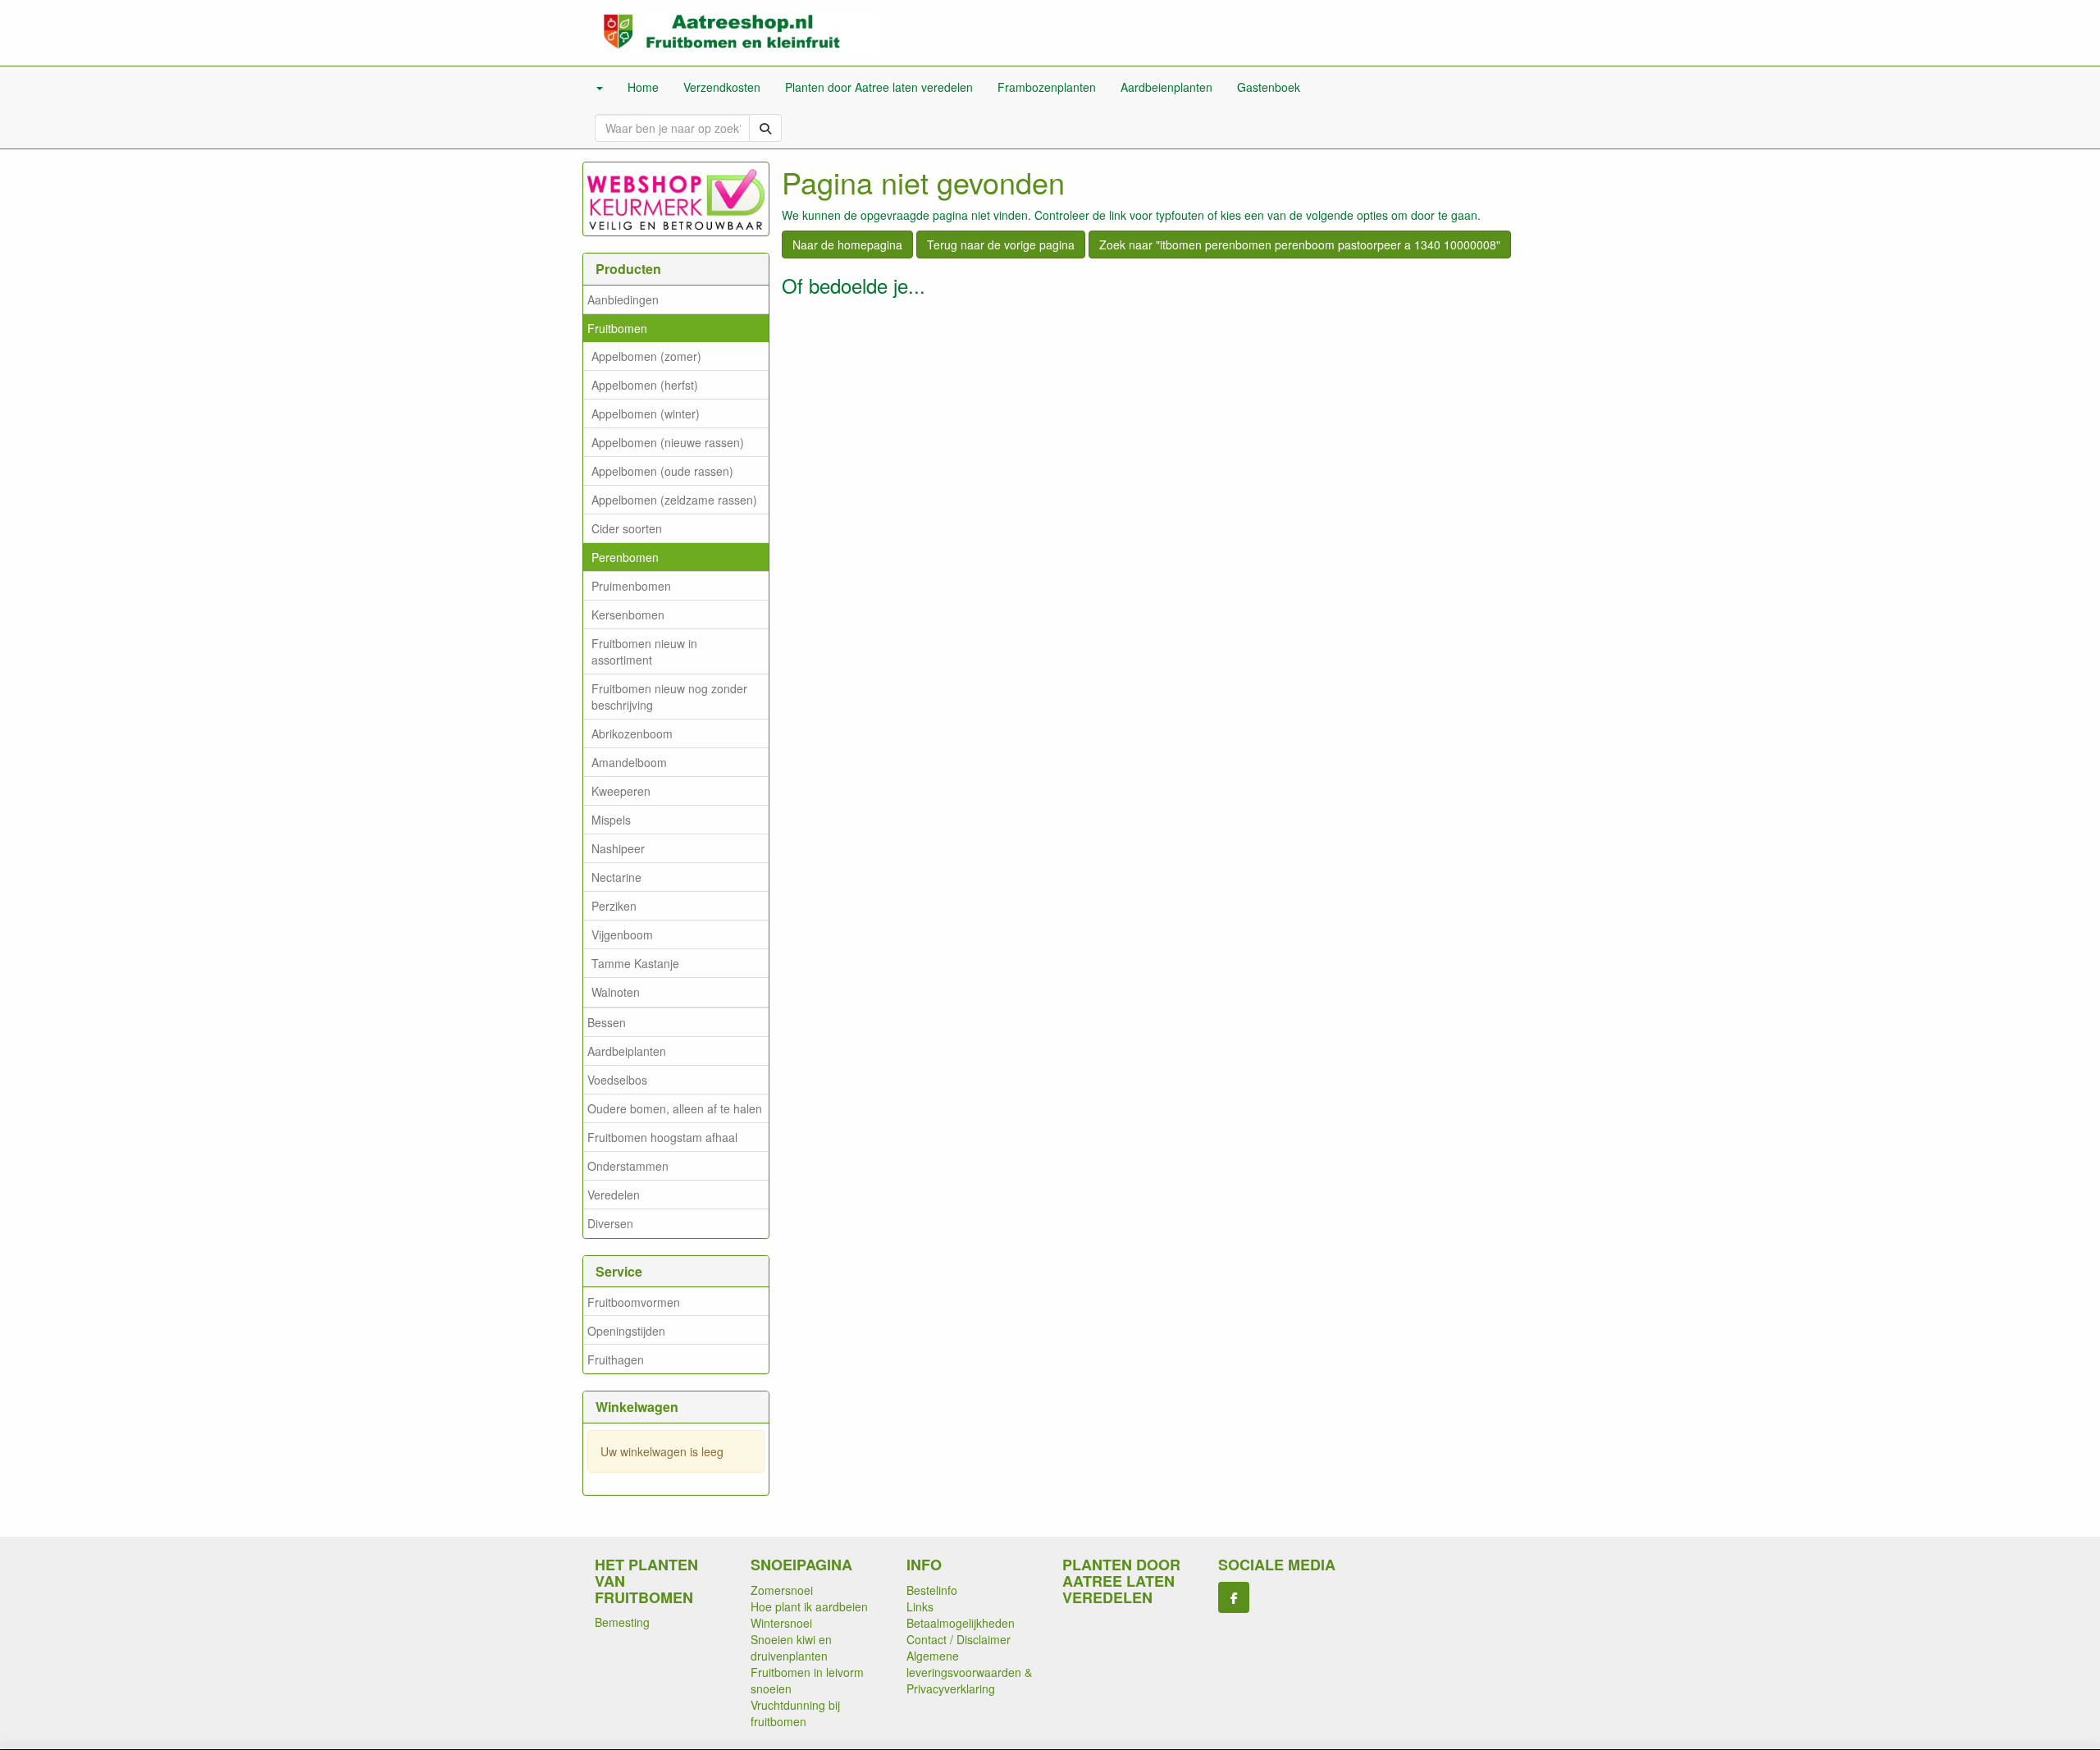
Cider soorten (627, 528)
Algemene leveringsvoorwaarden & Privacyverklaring (969, 1672)
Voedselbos (617, 1080)
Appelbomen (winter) (646, 414)
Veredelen (614, 1195)
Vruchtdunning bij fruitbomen (795, 1713)
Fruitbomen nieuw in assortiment (644, 651)
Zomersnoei (782, 1590)
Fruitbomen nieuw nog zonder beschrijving (669, 697)
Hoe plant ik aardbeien (809, 1606)
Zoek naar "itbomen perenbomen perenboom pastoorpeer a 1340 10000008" (1300, 244)
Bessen (607, 1022)
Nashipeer (618, 848)
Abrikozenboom (632, 733)
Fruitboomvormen (634, 1302)
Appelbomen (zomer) (646, 356)
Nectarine (616, 877)
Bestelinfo (932, 1590)
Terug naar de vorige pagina (1001, 244)
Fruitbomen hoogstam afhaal (662, 1137)
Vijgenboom (622, 934)
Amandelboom (629, 762)
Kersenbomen (628, 615)
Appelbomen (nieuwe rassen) (668, 442)
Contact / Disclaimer (959, 1639)
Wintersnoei (781, 1623)
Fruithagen (616, 1359)
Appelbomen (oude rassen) (662, 471)
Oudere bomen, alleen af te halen (675, 1108)
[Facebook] (1234, 1597)
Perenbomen (625, 557)
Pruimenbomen (631, 586)
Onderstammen (628, 1166)
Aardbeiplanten (627, 1051)
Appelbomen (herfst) (645, 385)
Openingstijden (626, 1331)
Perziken (614, 906)
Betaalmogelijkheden (961, 1623)
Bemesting (622, 1622)
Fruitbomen (617, 328)
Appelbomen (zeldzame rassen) (674, 500)
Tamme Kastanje (635, 963)
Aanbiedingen (623, 299)
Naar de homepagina (847, 244)
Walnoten (616, 992)
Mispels (611, 820)
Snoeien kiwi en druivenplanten (791, 1647)
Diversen (610, 1223)
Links (920, 1606)
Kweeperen (621, 791)
